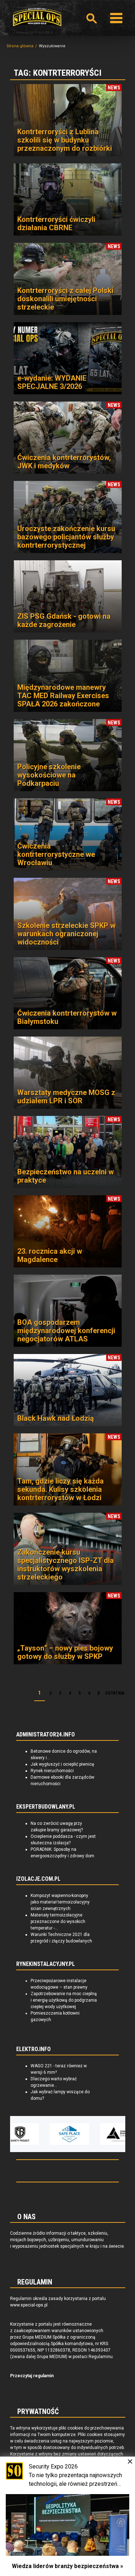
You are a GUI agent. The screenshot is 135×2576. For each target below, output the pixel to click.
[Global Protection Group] (103, 2134)
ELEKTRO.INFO (33, 2049)
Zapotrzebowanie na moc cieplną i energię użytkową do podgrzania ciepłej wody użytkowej (64, 2000)
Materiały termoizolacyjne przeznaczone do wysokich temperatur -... (58, 1922)
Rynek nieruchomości (52, 1771)
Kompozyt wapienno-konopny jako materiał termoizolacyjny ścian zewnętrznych (60, 1902)
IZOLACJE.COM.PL (38, 1879)
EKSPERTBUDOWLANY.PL (46, 1807)
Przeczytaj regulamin (32, 2376)
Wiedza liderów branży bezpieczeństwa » (67, 2566)
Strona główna (20, 46)
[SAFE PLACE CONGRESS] (53, 2134)
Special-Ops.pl (37, 17)
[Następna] (99, 1694)
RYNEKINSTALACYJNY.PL (46, 1964)
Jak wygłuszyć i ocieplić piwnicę (62, 1764)
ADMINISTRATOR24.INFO (46, 1735)
